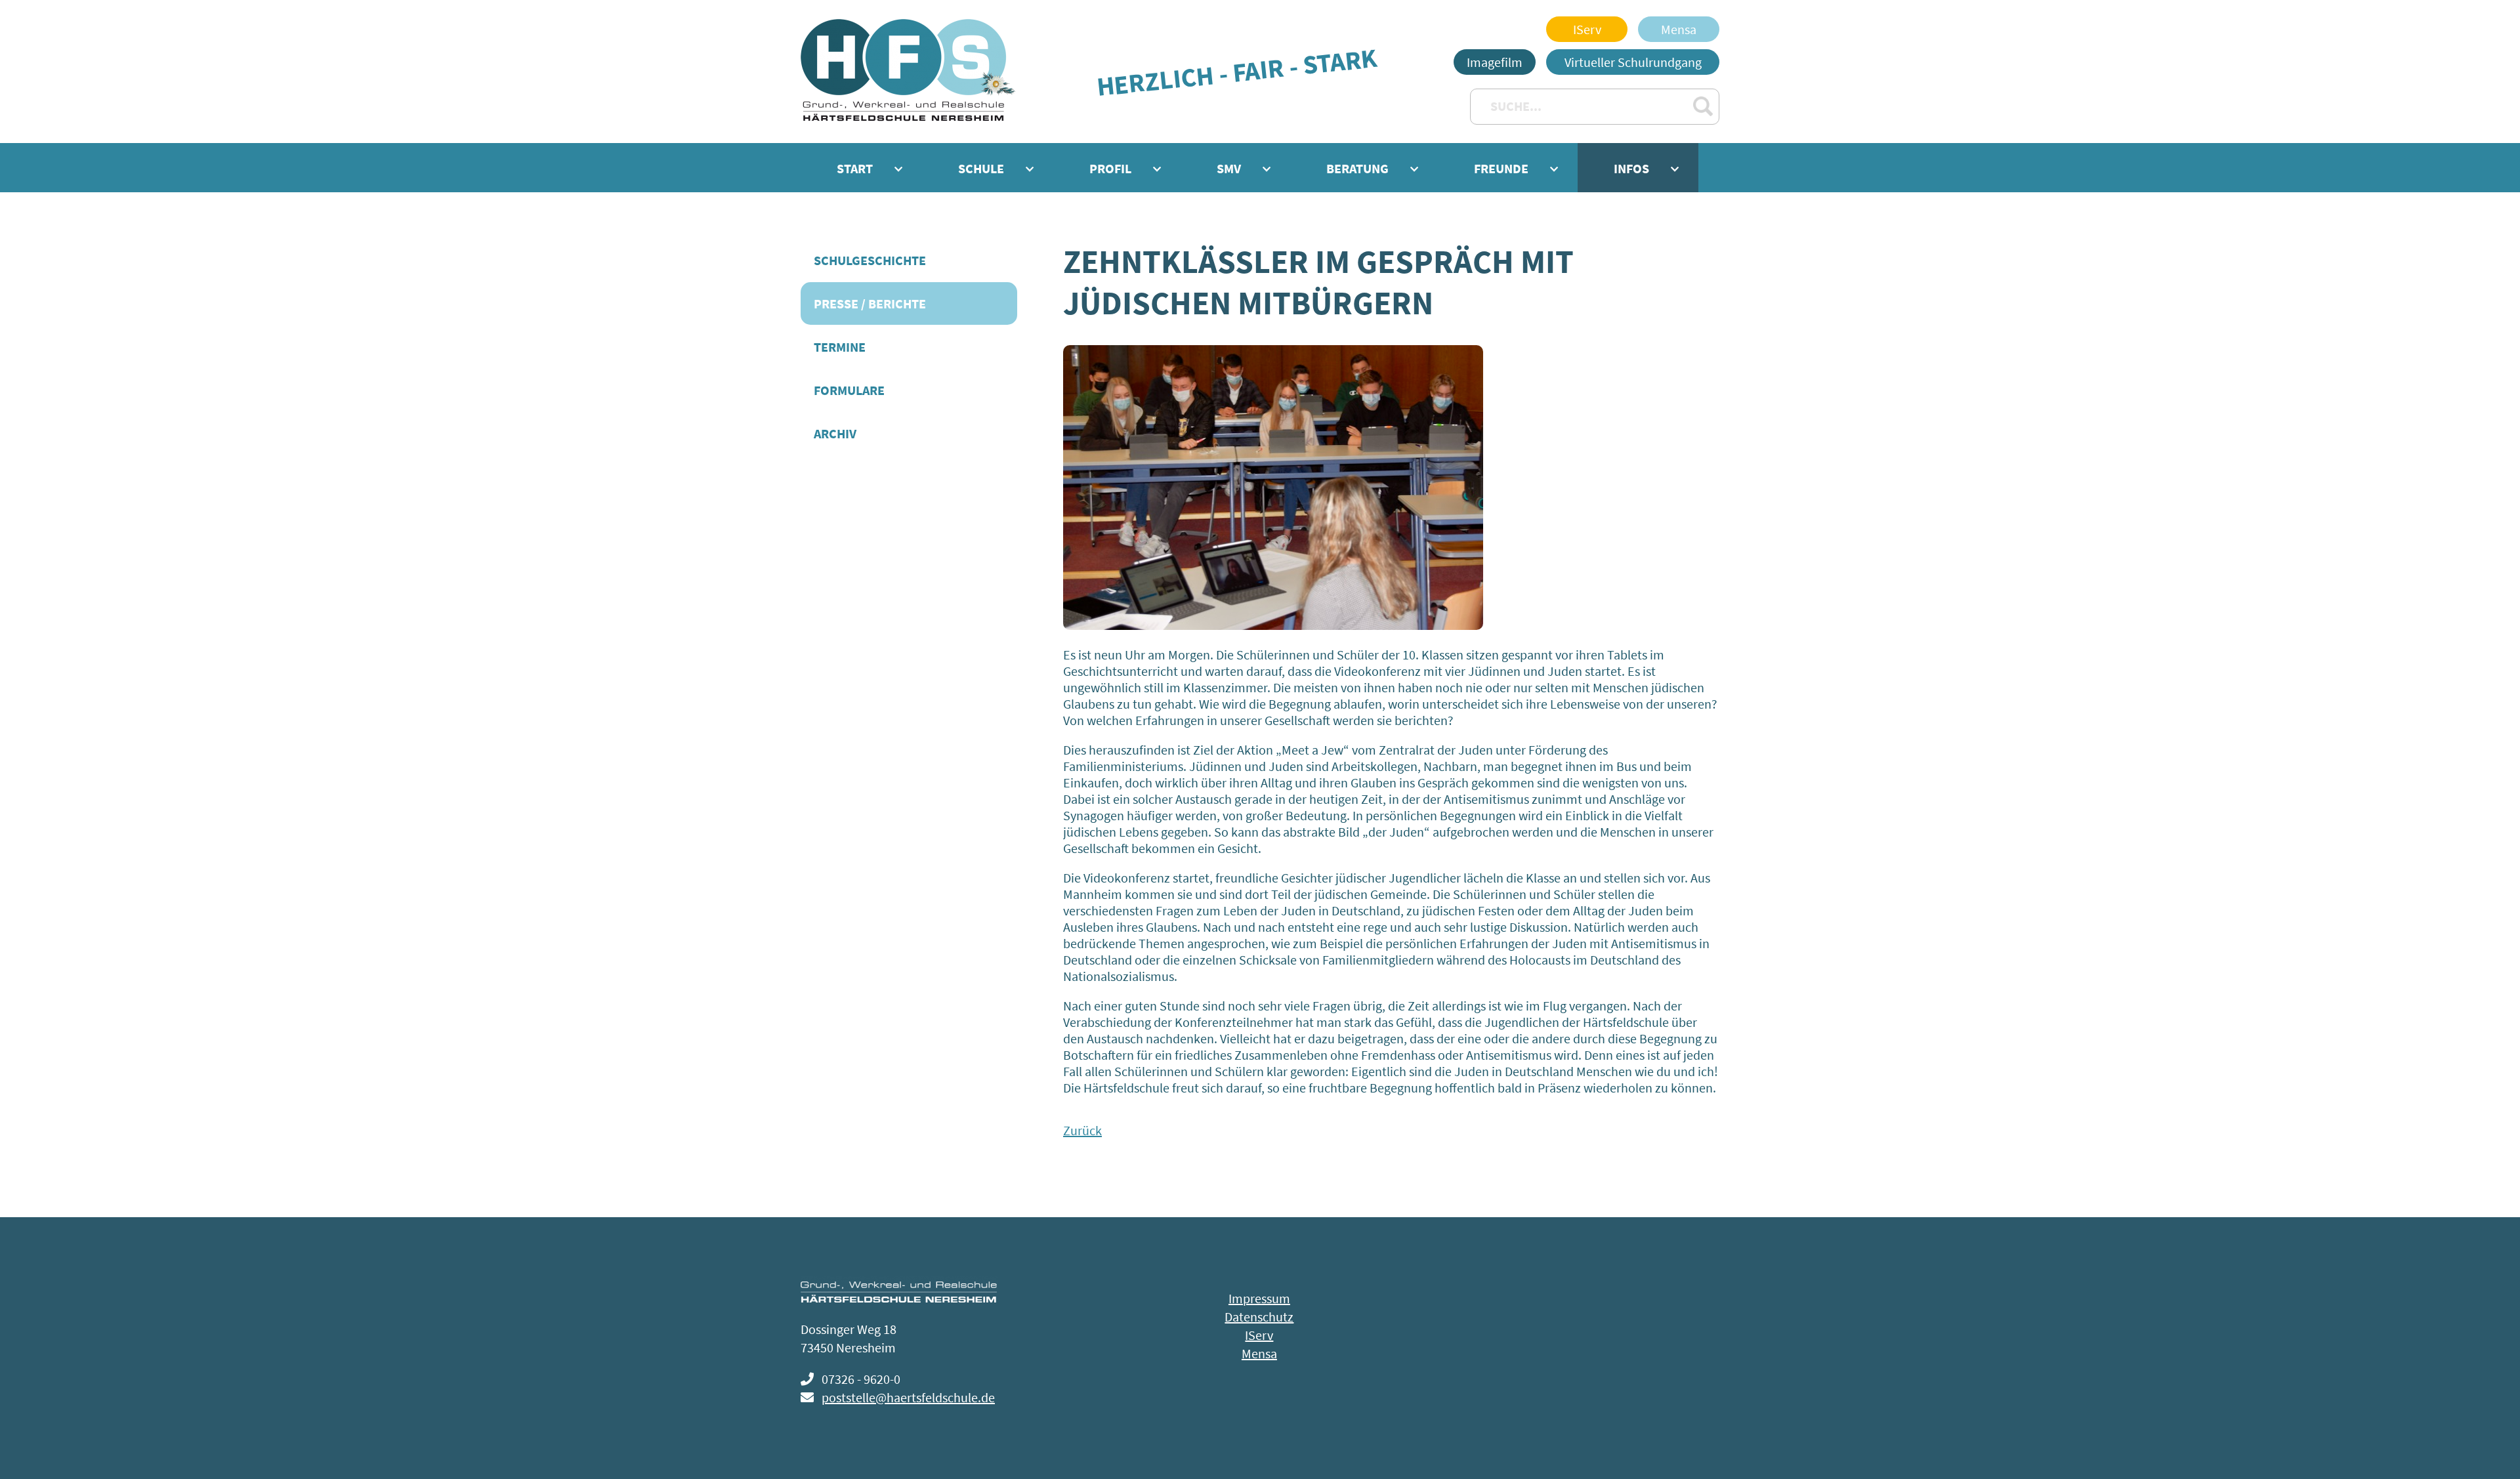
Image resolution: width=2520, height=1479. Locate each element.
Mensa (1679, 29)
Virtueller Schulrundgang (1633, 62)
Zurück (1082, 1130)
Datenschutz (1259, 1317)
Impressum (1259, 1298)
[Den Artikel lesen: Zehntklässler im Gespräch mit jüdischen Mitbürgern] (1273, 625)
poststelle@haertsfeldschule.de (908, 1397)
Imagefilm (1495, 62)
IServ (1587, 29)
